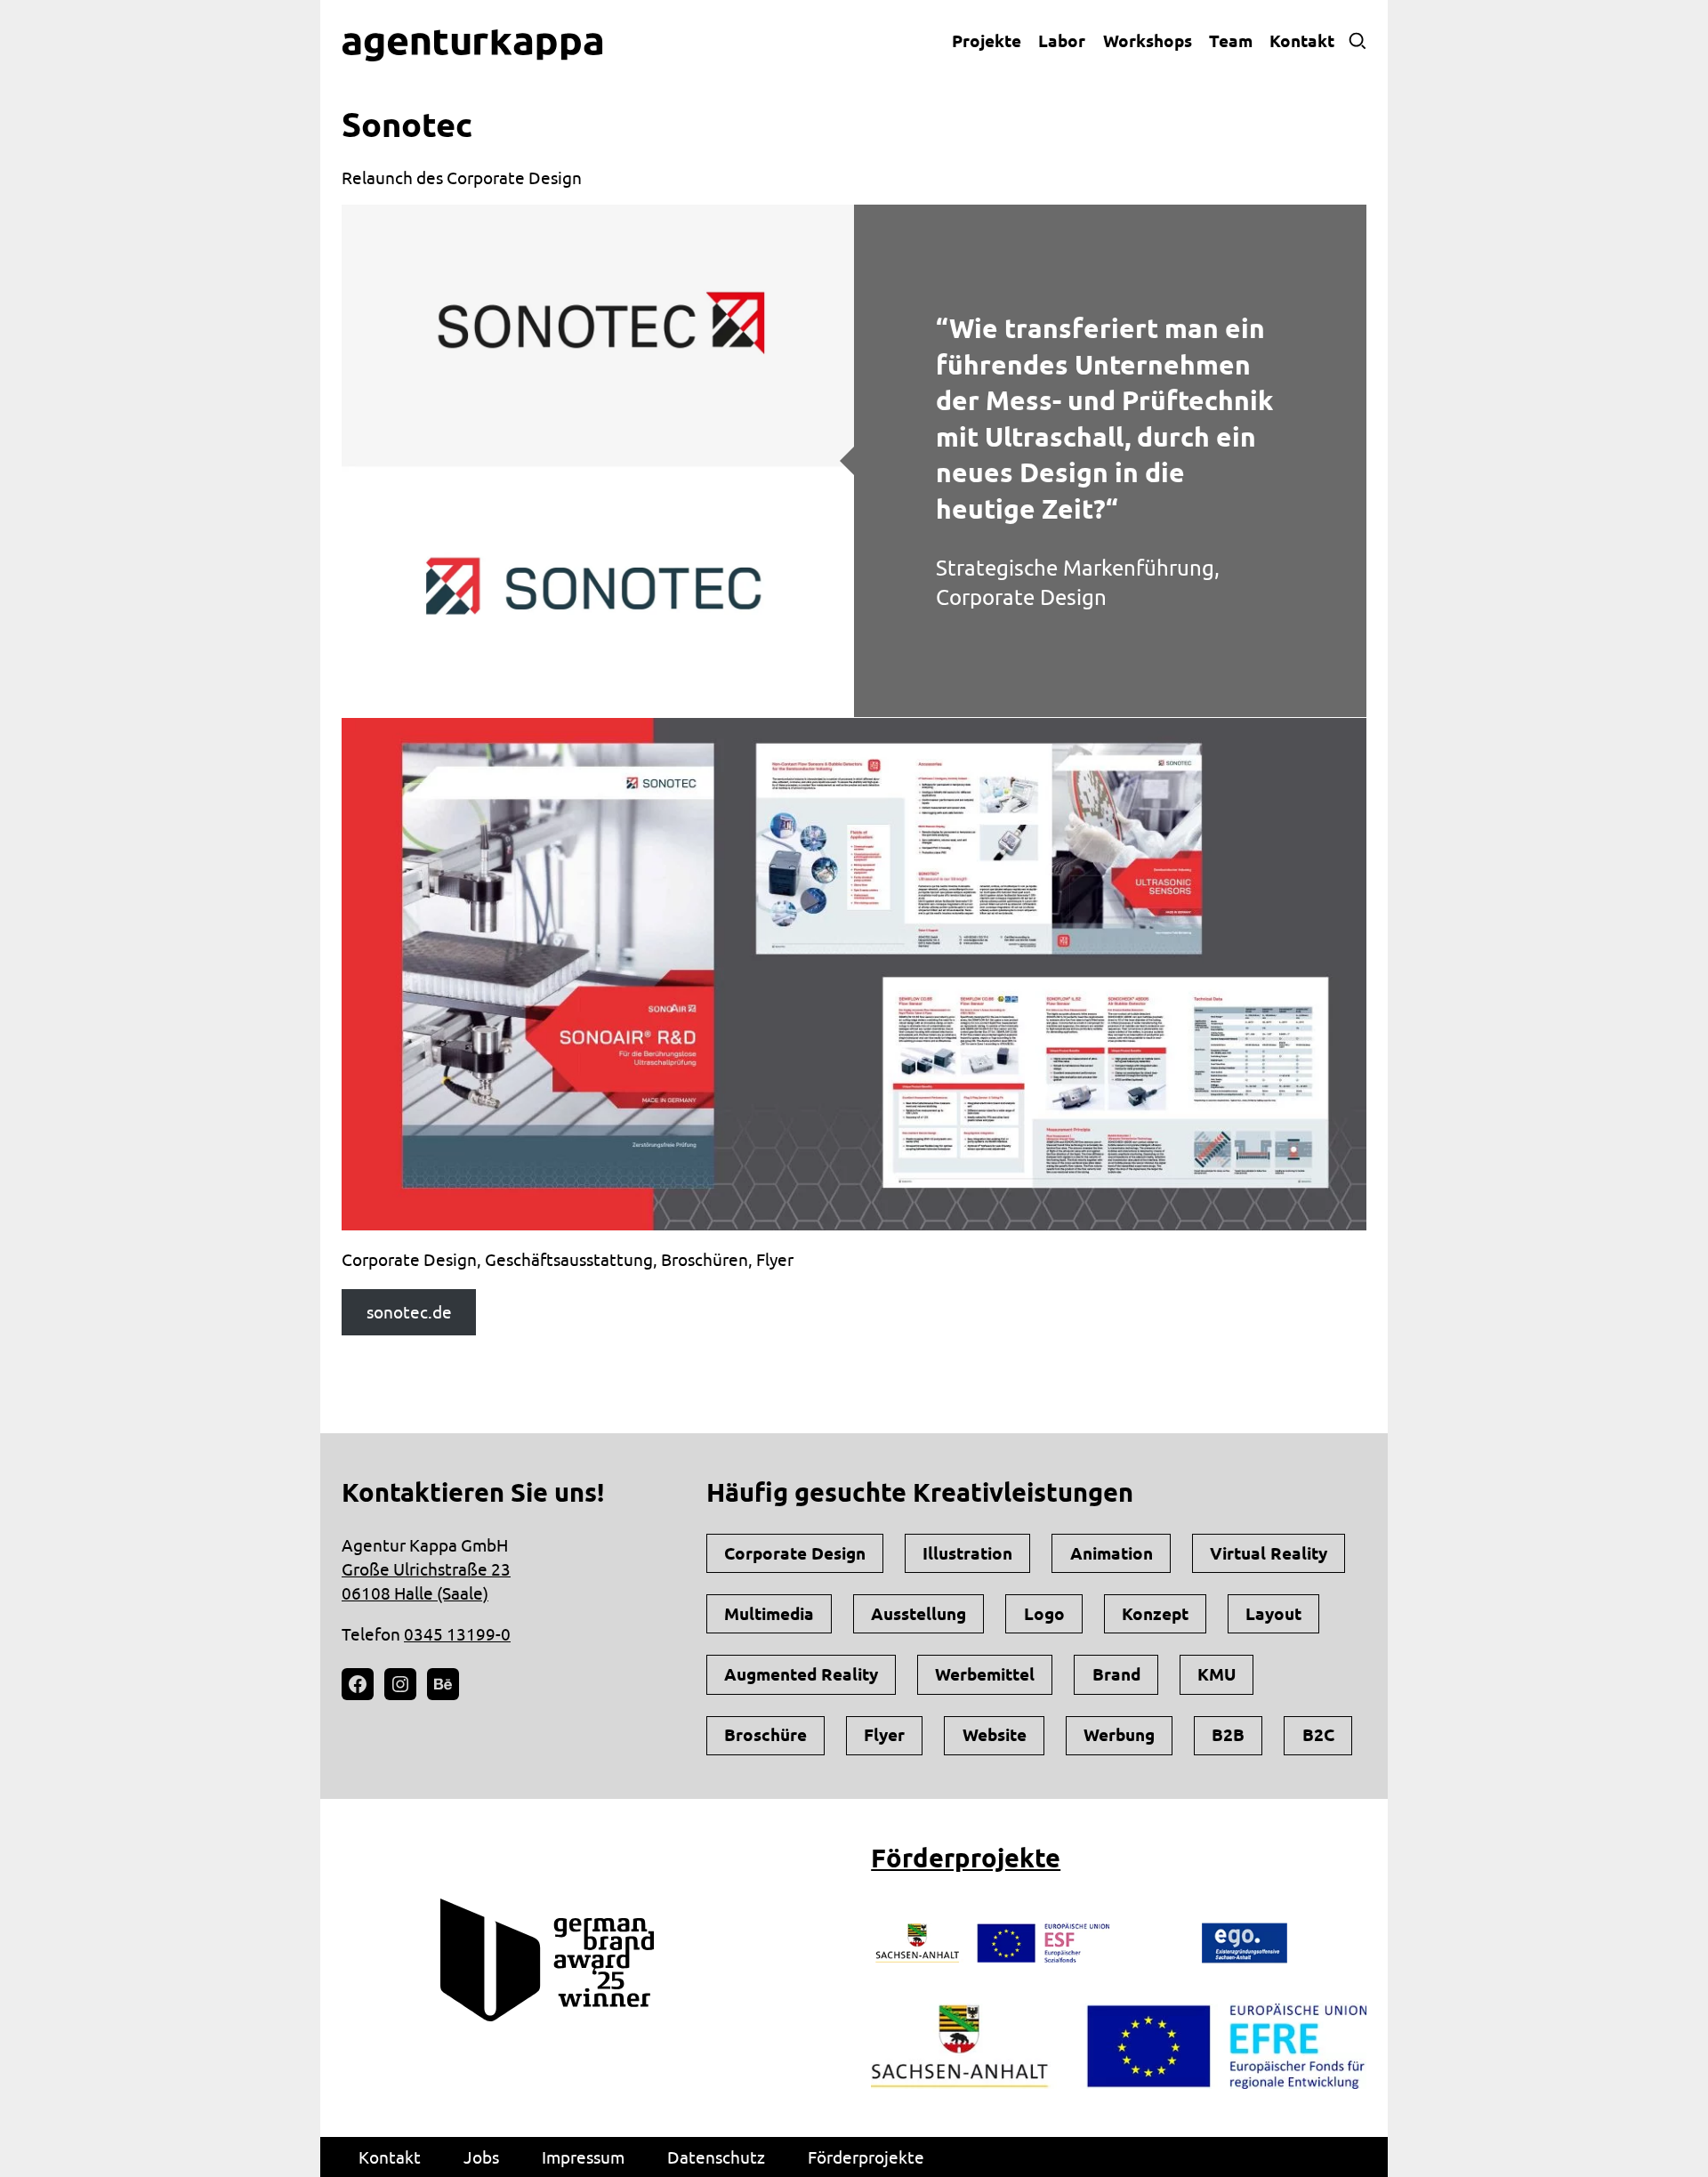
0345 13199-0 (457, 1634)
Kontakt (1302, 41)
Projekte (987, 41)
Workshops (1148, 41)
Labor (1062, 41)
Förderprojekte (966, 1858)
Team (1231, 41)
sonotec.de (409, 1312)
